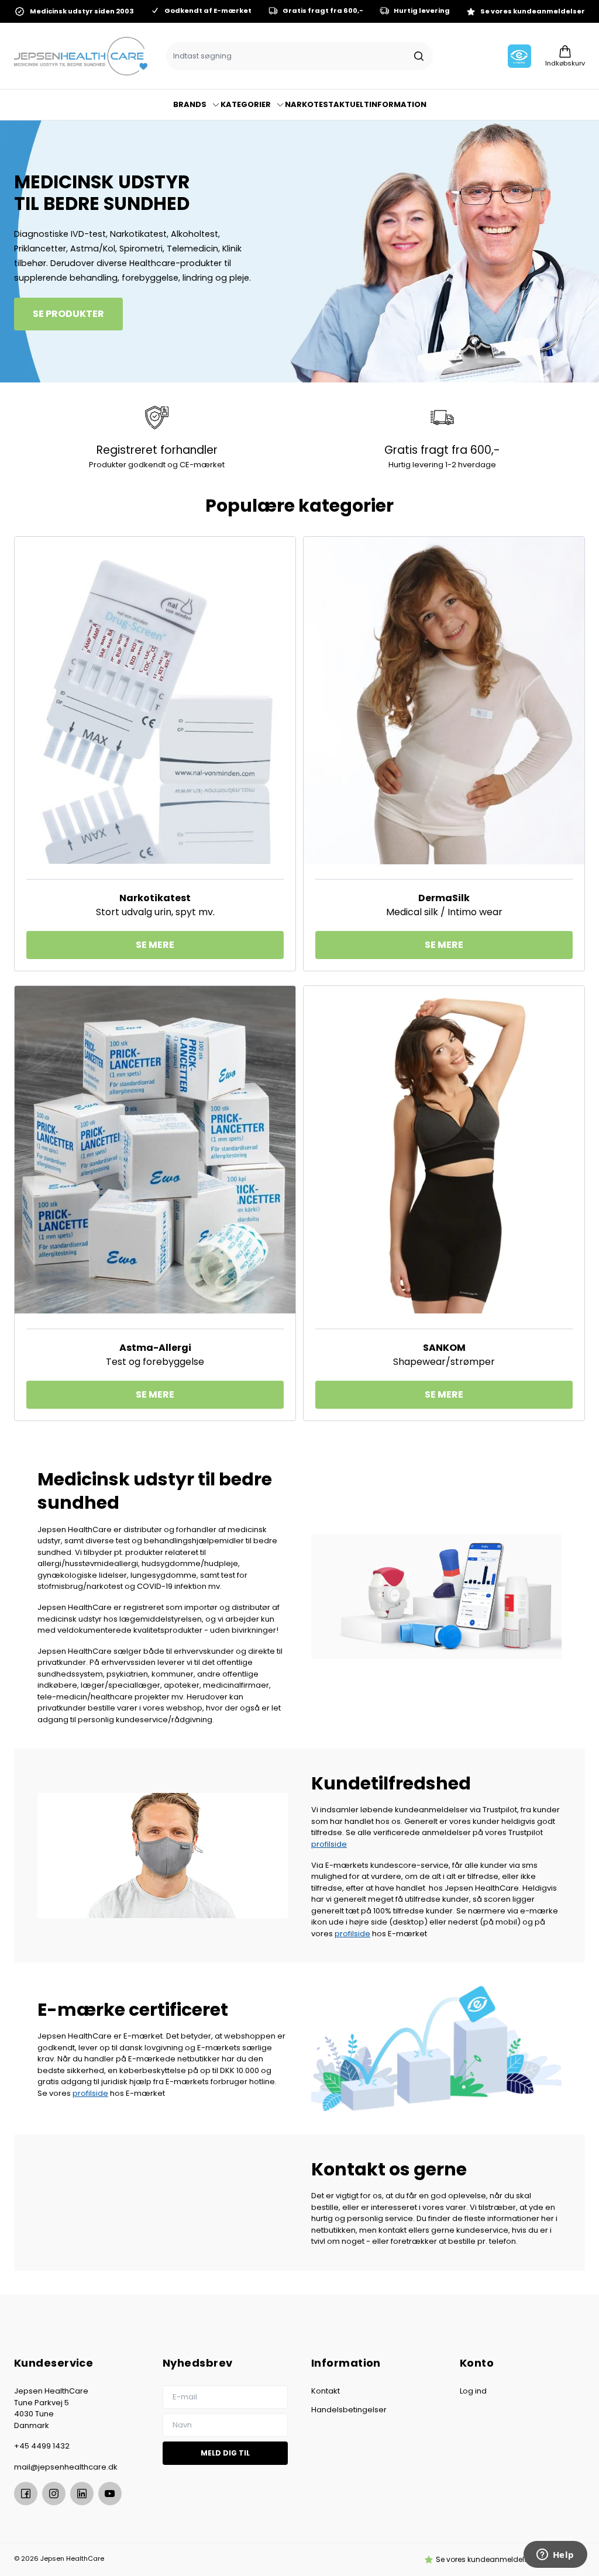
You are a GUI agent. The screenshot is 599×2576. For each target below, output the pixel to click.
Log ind (473, 2391)
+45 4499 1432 (42, 2446)
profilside (329, 1844)
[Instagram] (54, 2494)
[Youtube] (110, 2494)
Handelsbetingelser (349, 2410)
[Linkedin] (82, 2494)
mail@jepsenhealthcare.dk (66, 2467)
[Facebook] (26, 2494)
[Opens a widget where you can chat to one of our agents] (555, 2556)
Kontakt (326, 2391)
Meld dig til (225, 2453)
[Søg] (419, 56)
